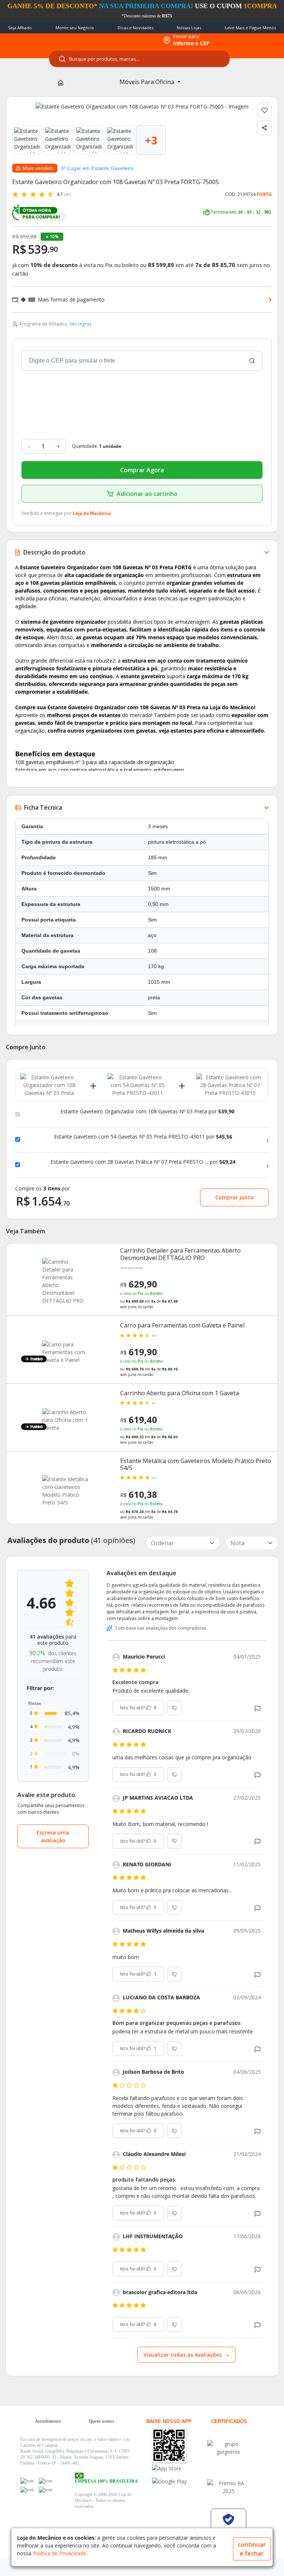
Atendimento (48, 2421)
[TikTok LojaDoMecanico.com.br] (45, 2490)
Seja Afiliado (20, 28)
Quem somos (102, 2421)
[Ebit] (229, 2448)
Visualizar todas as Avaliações (183, 2355)
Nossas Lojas (189, 28)
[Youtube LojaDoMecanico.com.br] (45, 2481)
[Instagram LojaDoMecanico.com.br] (27, 2490)
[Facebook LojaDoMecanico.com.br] (27, 2481)
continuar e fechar (252, 2549)
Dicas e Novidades (136, 28)
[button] (258, 1708)
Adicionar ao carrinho (147, 494)
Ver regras (80, 324)
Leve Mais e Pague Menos (250, 28)
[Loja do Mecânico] (111, 40)
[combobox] (139, 59)
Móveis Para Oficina (148, 82)
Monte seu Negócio (75, 28)
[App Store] (178, 2468)
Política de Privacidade (60, 2553)
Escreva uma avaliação (53, 1836)
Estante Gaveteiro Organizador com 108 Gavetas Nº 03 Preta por (147, 1112)
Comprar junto (234, 1197)
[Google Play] (178, 2481)
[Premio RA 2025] (229, 2487)
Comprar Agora (142, 470)
